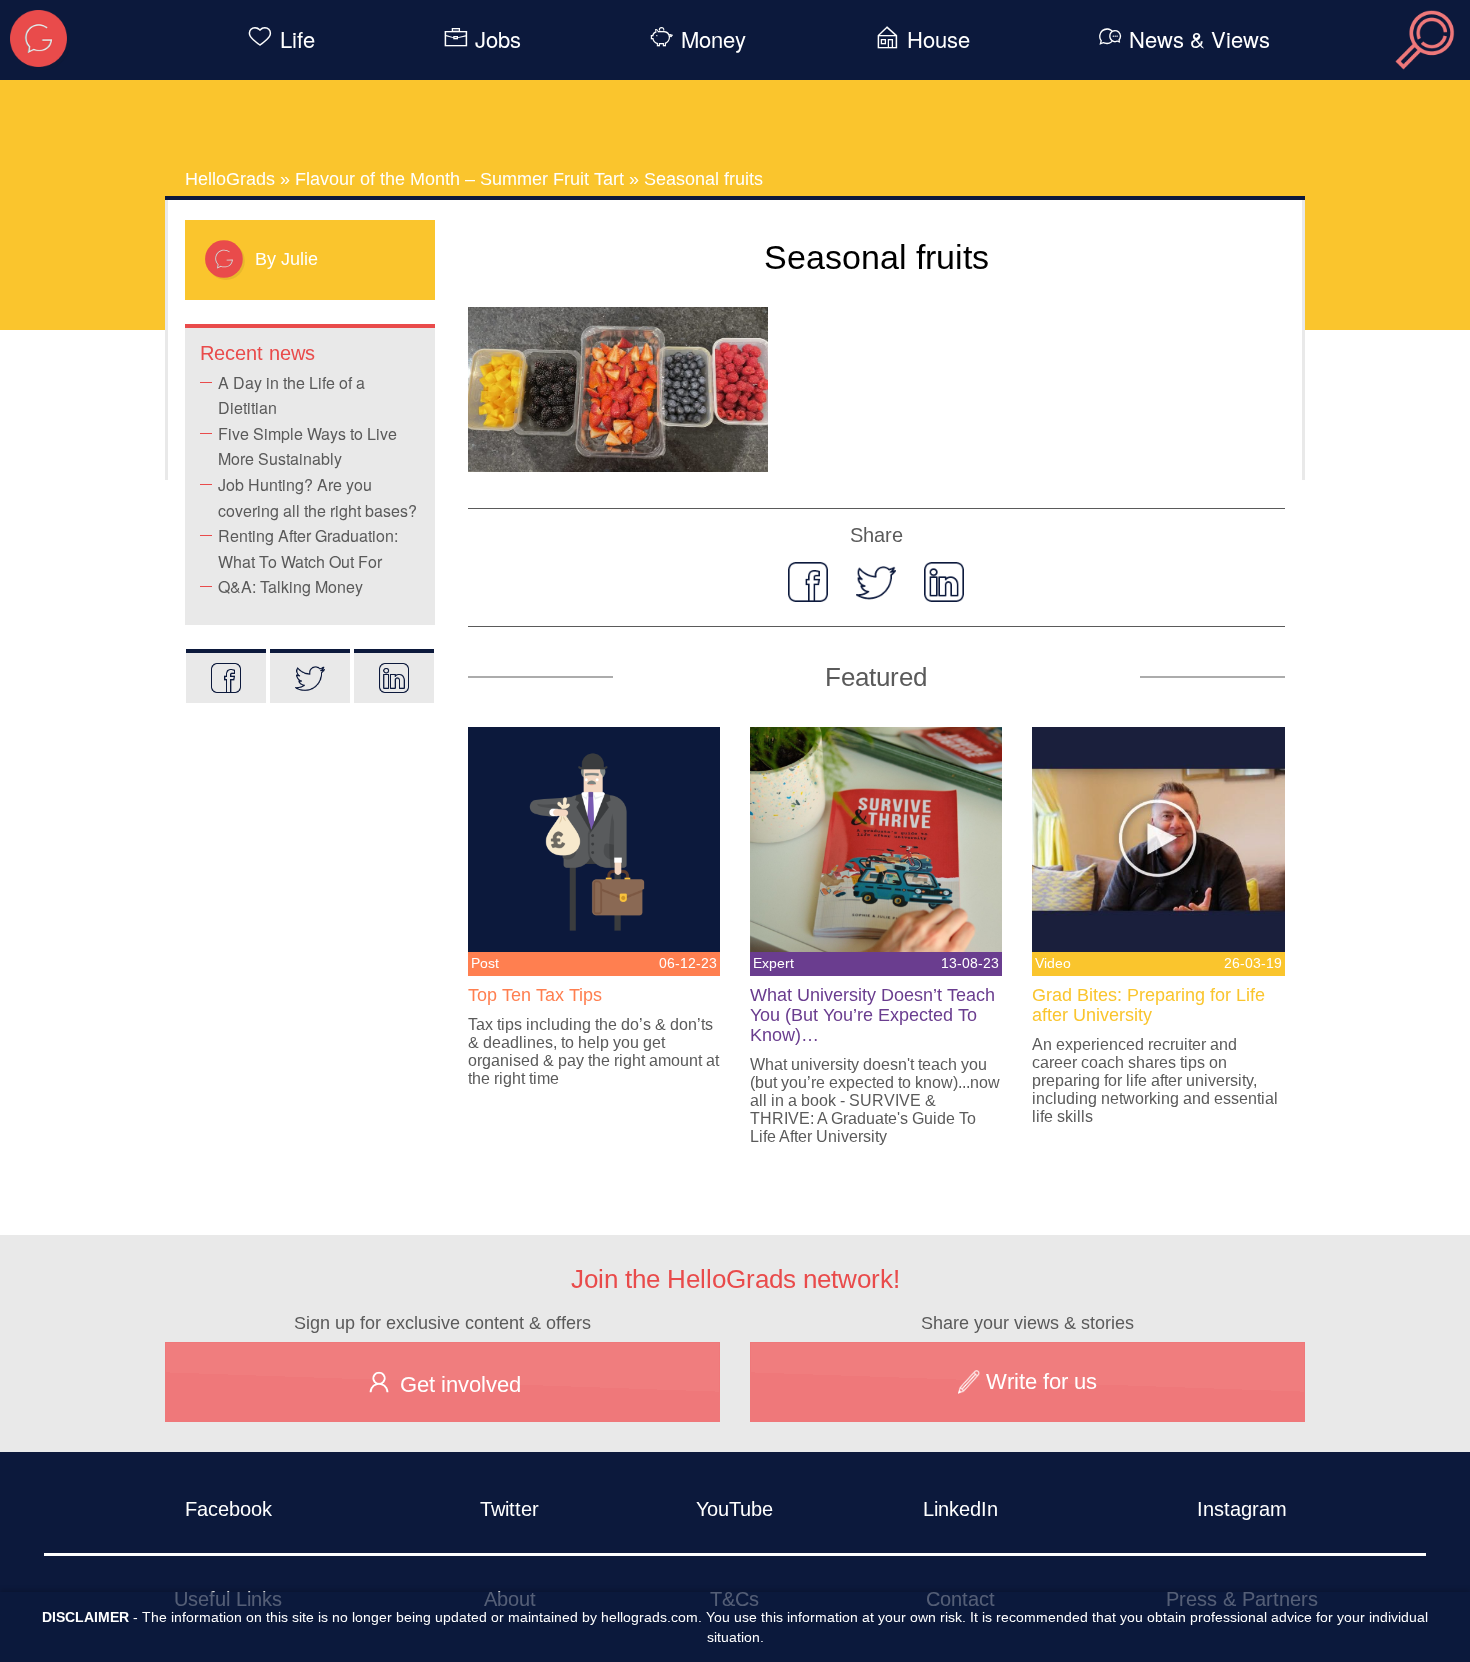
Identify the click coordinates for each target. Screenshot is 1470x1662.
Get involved (457, 1384)
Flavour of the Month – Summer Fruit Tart (459, 179)
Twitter (509, 1509)
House (938, 38)
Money (713, 38)
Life (297, 38)
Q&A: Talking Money (290, 586)
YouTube (734, 1509)
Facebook (228, 1509)
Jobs (498, 38)
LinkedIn (960, 1509)
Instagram (1242, 1509)
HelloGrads (230, 179)
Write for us (1038, 1381)
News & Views (1199, 38)
